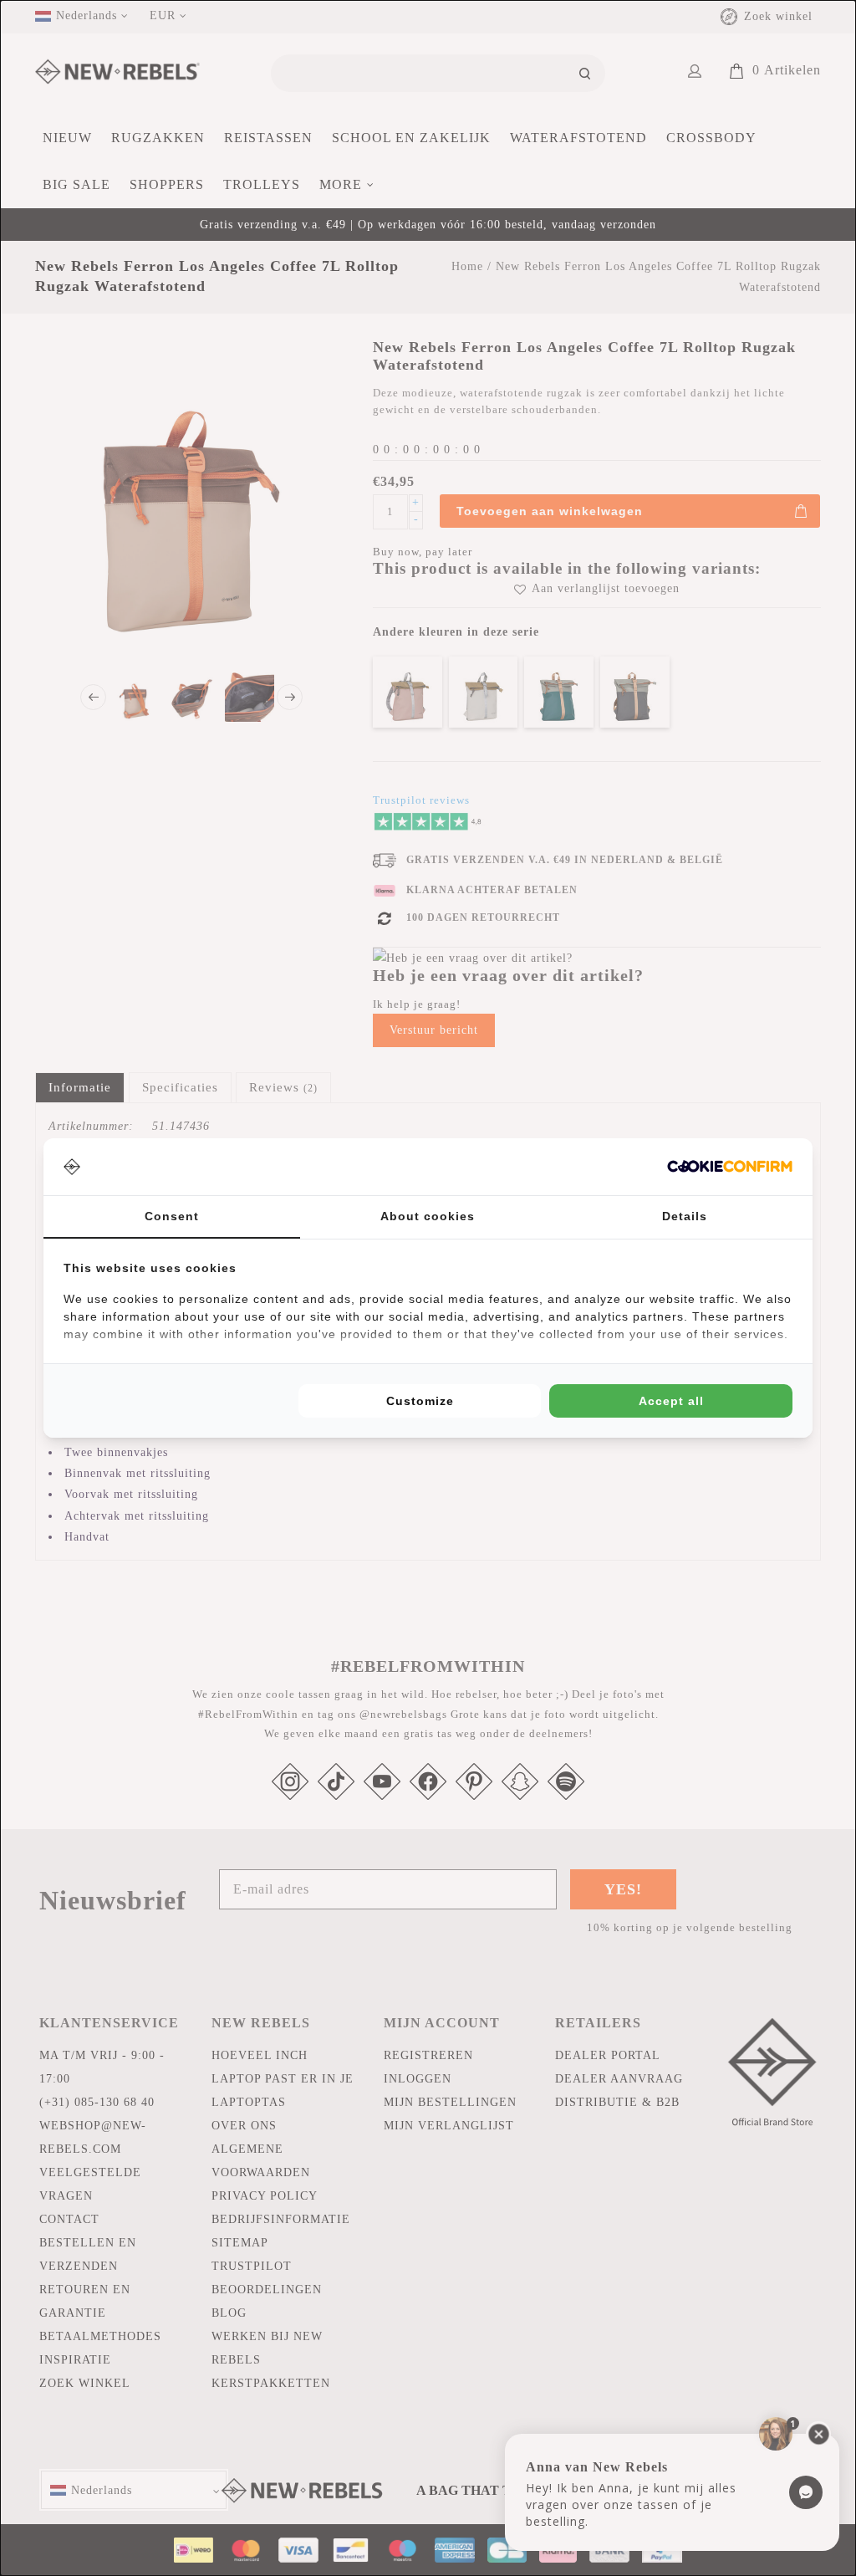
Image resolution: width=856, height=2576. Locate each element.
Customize (420, 1401)
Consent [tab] (172, 1216)
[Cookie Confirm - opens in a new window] (730, 1166)
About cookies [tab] (428, 1216)
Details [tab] (685, 1216)
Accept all (671, 1401)
